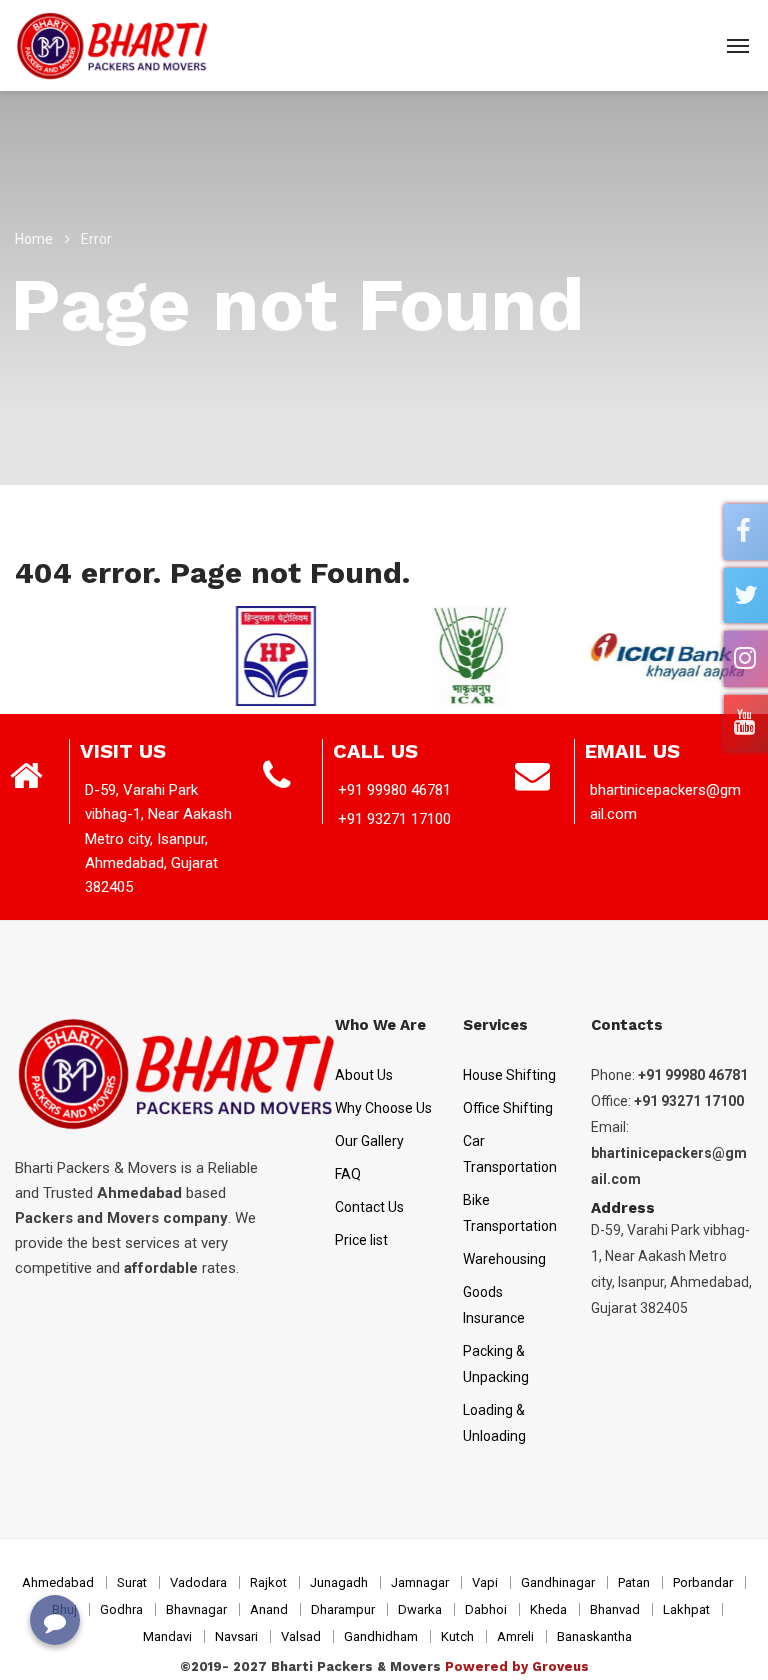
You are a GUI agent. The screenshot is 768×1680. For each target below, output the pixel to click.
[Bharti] (113, 45)
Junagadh (339, 1582)
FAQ (348, 1174)
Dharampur (343, 1609)
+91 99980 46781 (394, 790)
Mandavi (167, 1636)
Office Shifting (508, 1108)
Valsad (301, 1636)
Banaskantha (594, 1636)
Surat (132, 1582)
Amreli (515, 1636)
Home (34, 239)
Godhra (121, 1609)
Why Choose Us (383, 1108)
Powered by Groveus (517, 1666)
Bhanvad (615, 1609)
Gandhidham (381, 1636)
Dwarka (420, 1609)
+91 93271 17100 (394, 819)
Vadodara (198, 1582)
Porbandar (703, 1582)
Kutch (457, 1636)
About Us (364, 1075)
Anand (269, 1609)
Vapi (485, 1582)
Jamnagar (420, 1582)
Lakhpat (686, 1609)
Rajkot (268, 1582)
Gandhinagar (558, 1582)
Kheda (548, 1609)
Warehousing (504, 1259)
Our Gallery (369, 1141)
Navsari (236, 1636)
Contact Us (369, 1207)
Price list (361, 1240)
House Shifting (509, 1075)
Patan (634, 1582)
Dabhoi (486, 1609)
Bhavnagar (196, 1609)
